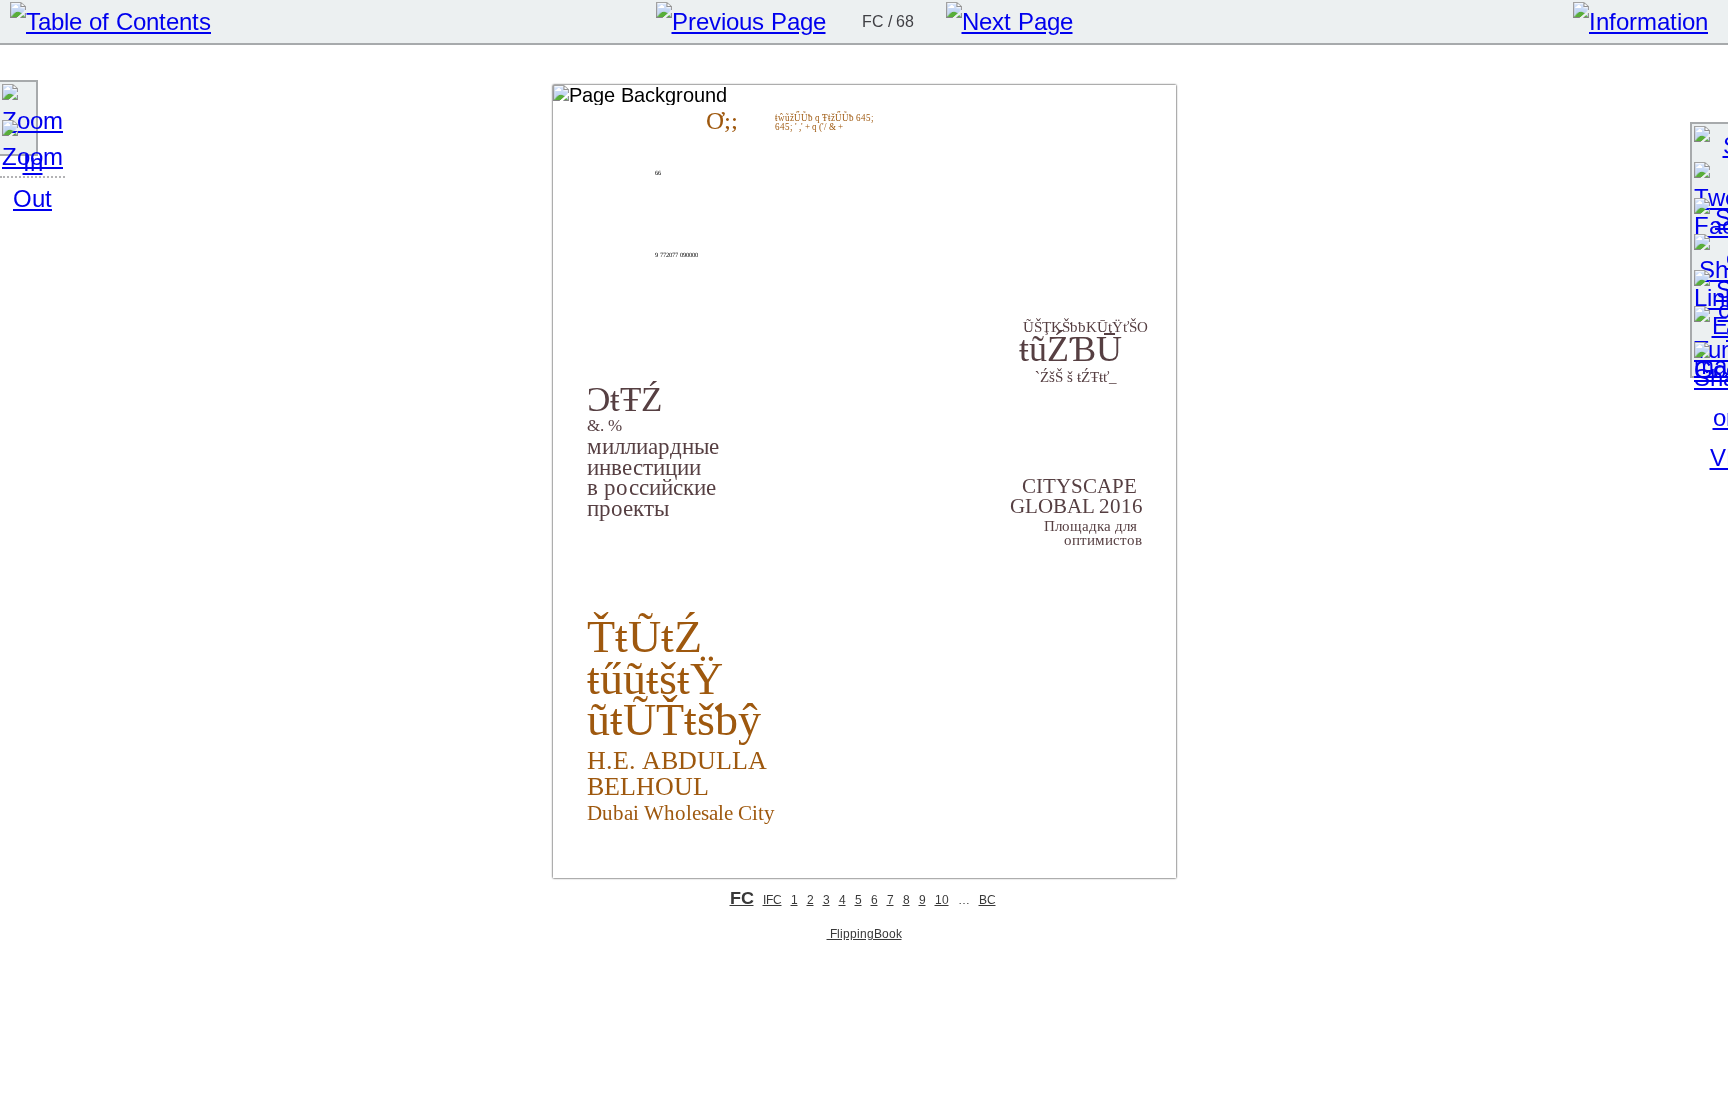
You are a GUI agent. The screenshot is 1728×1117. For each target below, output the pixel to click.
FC (742, 898)
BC (987, 900)
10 (942, 900)
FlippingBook (864, 933)
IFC (772, 900)
